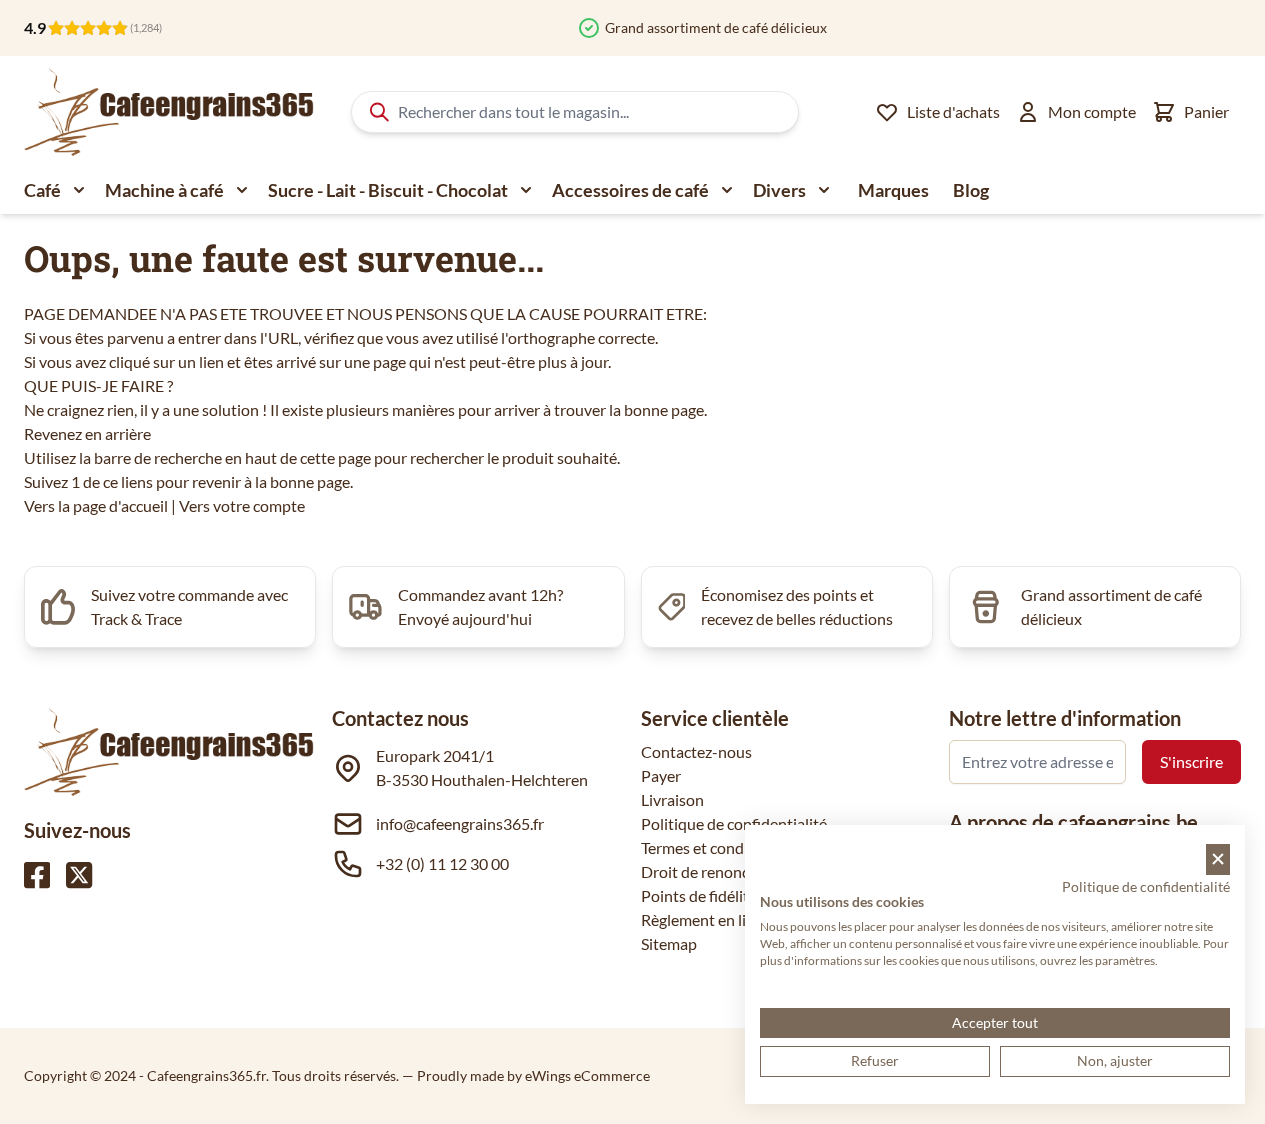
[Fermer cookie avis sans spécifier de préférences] (1218, 859)
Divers (779, 190)
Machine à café (164, 190)
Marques (893, 190)
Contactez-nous (696, 751)
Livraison (672, 799)
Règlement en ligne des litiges (741, 919)
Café (42, 190)
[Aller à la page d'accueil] (169, 112)
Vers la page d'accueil (96, 505)
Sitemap (669, 943)
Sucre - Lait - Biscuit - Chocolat (388, 190)
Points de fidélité (699, 895)
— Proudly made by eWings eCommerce (526, 1075)
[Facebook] (37, 875)
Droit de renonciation (715, 871)
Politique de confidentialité (734, 823)
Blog (971, 190)
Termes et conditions (712, 847)
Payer (661, 775)
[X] (79, 875)
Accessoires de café (630, 190)
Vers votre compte (242, 505)
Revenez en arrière (87, 433)
